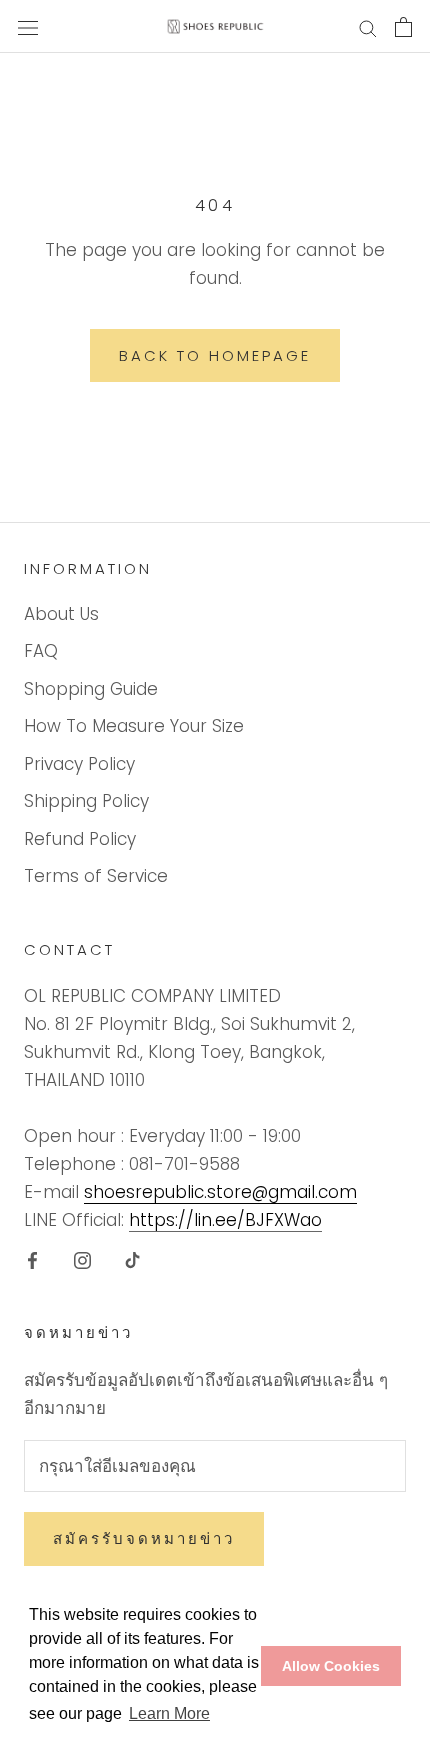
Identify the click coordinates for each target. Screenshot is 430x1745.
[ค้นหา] (368, 27)
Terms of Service (96, 876)
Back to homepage (215, 355)
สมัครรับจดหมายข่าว (144, 1538)
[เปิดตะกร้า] (403, 27)
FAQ (41, 651)
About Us (61, 614)
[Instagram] (82, 1259)
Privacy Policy (79, 764)
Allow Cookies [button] (331, 1666)
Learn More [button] (169, 1713)
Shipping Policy (86, 801)
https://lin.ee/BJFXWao (225, 1220)
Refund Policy (80, 839)
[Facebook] (32, 1259)
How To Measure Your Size (134, 726)
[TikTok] (132, 1259)
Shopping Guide (91, 689)
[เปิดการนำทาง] (28, 26)
